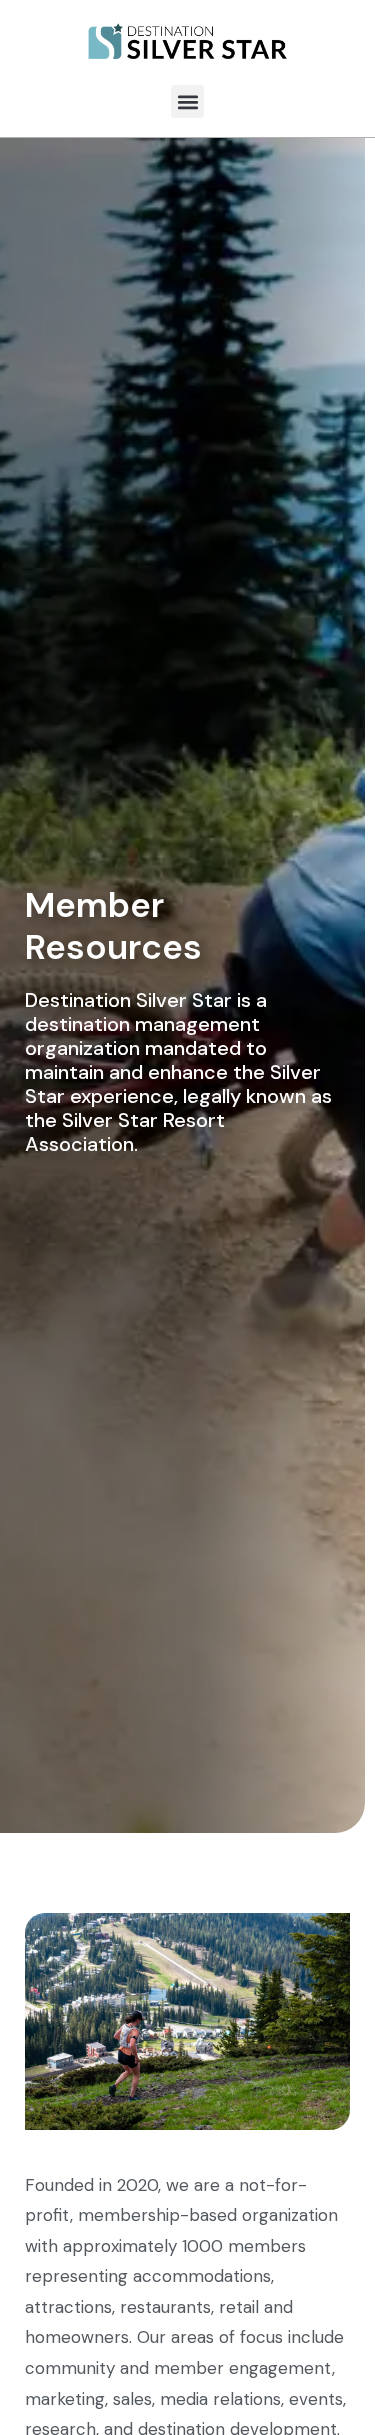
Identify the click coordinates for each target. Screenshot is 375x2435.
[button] (187, 101)
